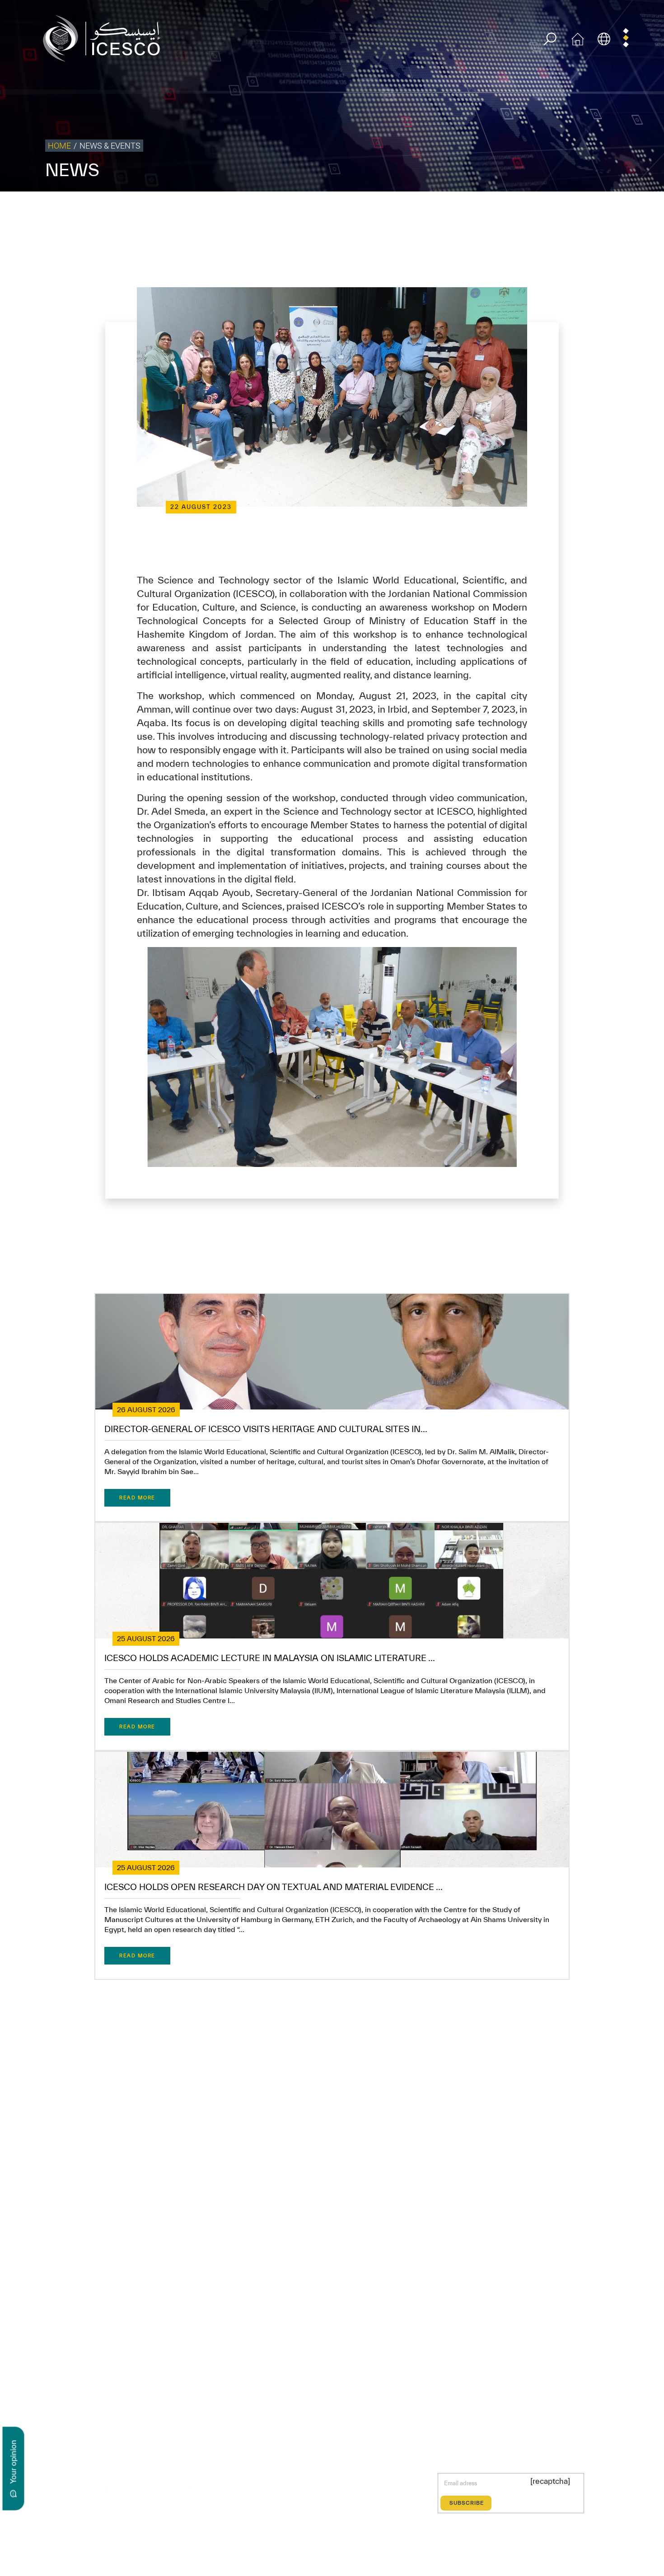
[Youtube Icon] (169, 2490)
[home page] (105, 38)
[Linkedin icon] (128, 2490)
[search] (550, 39)
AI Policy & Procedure (631, 210)
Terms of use (387, 210)
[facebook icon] (86, 2490)
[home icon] (578, 38)
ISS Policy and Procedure (562, 210)
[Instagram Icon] (148, 2490)
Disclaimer (507, 210)
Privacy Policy (431, 210)
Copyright (471, 210)
